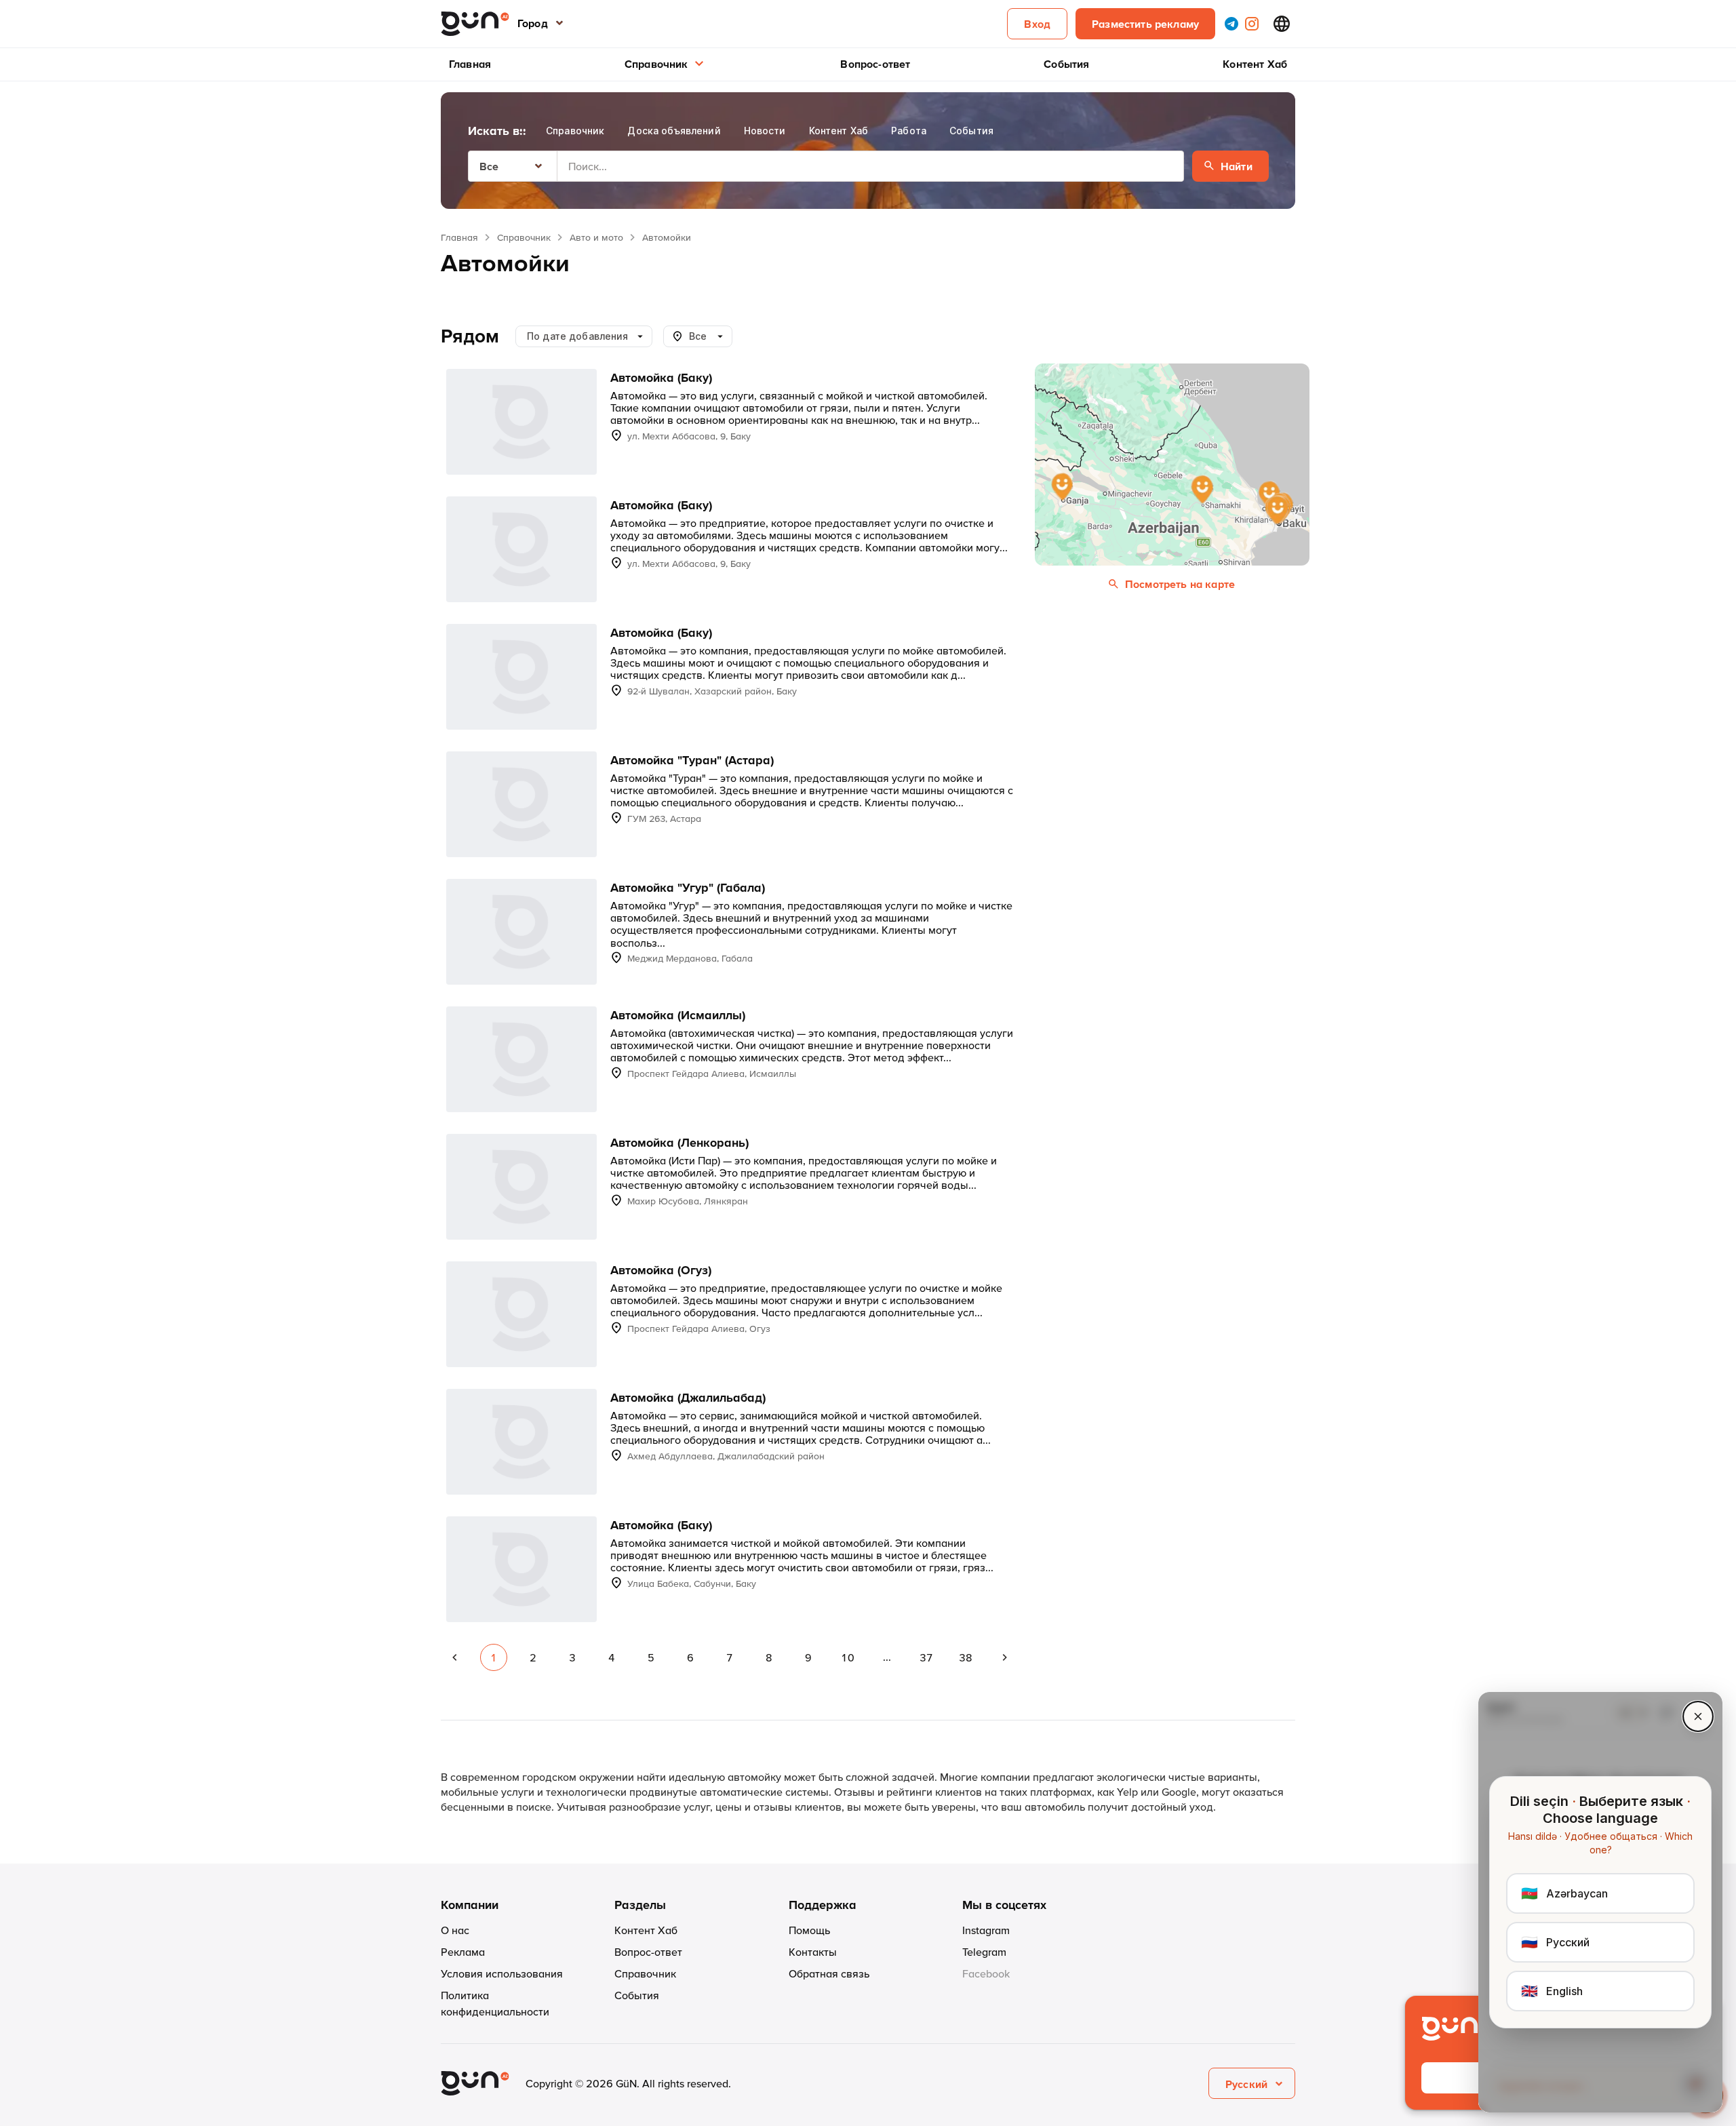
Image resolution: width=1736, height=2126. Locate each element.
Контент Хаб (1255, 64)
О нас (455, 1930)
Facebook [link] (986, 1973)
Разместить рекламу (1145, 24)
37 (926, 1657)
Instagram (986, 1930)
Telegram (984, 1952)
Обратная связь (829, 1973)
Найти (1237, 166)
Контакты (813, 1952)
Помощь (809, 1930)
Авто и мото (596, 237)
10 (848, 1657)
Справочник (656, 64)
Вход (1037, 24)
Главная (470, 64)
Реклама (463, 1952)
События (1066, 64)
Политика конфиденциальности (495, 2003)
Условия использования (502, 1973)
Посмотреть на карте (1180, 584)
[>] (1005, 1657)
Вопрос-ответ (875, 64)
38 (966, 1657)
